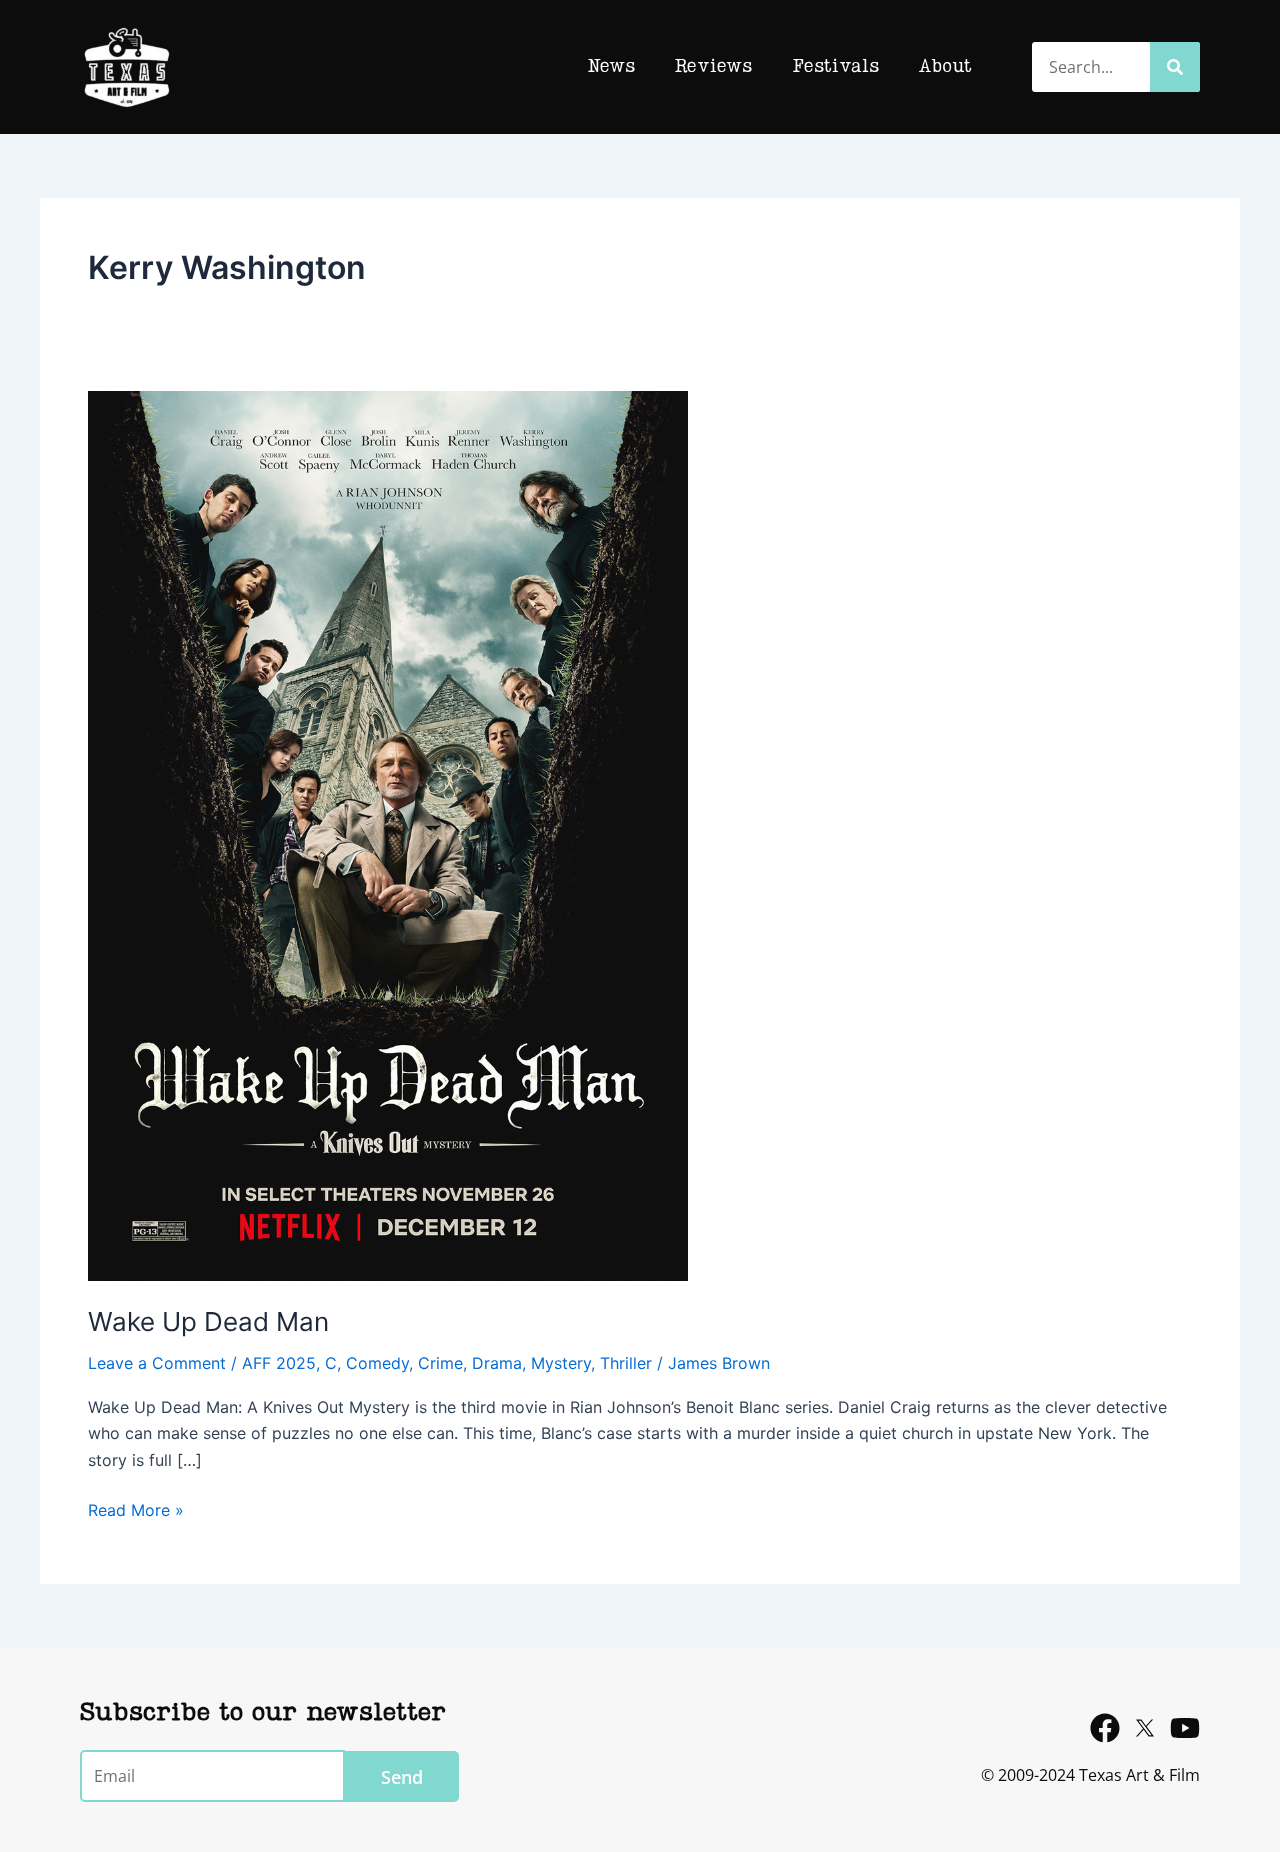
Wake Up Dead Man (208, 1321)
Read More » (136, 1508)
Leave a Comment (157, 1363)
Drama (497, 1363)
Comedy (377, 1363)
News (611, 67)
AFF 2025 (279, 1363)
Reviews (713, 67)
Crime (440, 1363)
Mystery (561, 1363)
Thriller (626, 1363)
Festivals (835, 67)
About (945, 67)
